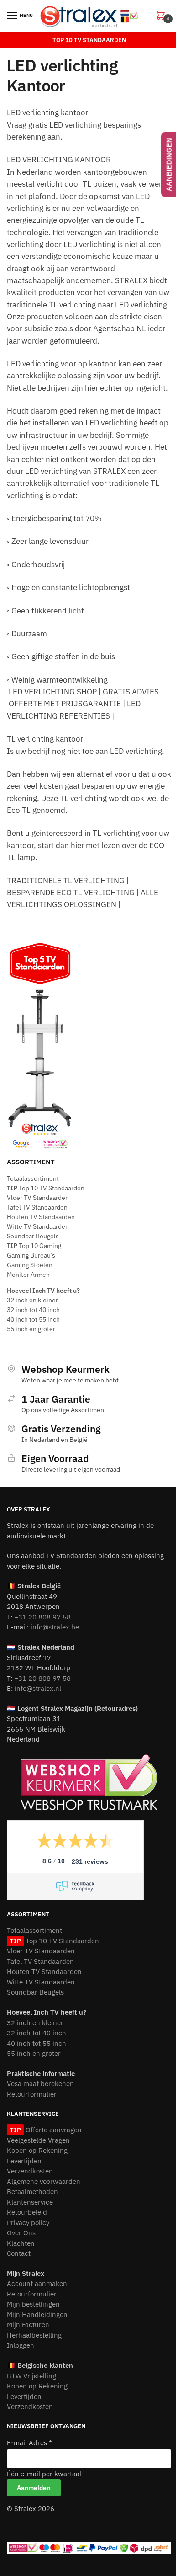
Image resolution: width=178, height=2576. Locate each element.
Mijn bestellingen (33, 2304)
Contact (19, 2253)
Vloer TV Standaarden (38, 1198)
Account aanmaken (37, 2283)
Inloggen (21, 2345)
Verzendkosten (30, 2171)
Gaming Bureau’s (31, 1255)
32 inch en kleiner (32, 1300)
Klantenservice (30, 2202)
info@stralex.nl (38, 1688)
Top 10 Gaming (34, 1246)
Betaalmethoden (32, 2191)
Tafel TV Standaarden (37, 1207)
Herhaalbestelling (34, 2335)
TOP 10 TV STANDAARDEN (89, 40)
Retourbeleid (27, 2212)
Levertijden (24, 2161)
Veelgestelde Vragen (38, 2140)
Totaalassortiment (33, 1178)
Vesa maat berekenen (40, 2084)
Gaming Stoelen (30, 1265)
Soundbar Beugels (33, 1236)
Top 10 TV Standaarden (46, 1188)
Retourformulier (32, 2094)
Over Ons (21, 2233)
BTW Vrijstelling (31, 2376)
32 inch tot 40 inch (33, 1310)
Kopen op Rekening (37, 2150)
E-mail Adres (29, 2443)
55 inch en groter (31, 1329)
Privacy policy (28, 2223)
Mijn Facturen (28, 2325)
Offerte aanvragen (52, 2130)
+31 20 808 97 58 (42, 1617)
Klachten (21, 2243)
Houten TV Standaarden (41, 1217)
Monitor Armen (28, 1275)
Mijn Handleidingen (37, 2315)
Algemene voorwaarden (44, 2181)
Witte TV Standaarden (38, 1226)
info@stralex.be (55, 1627)
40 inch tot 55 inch (33, 1319)
